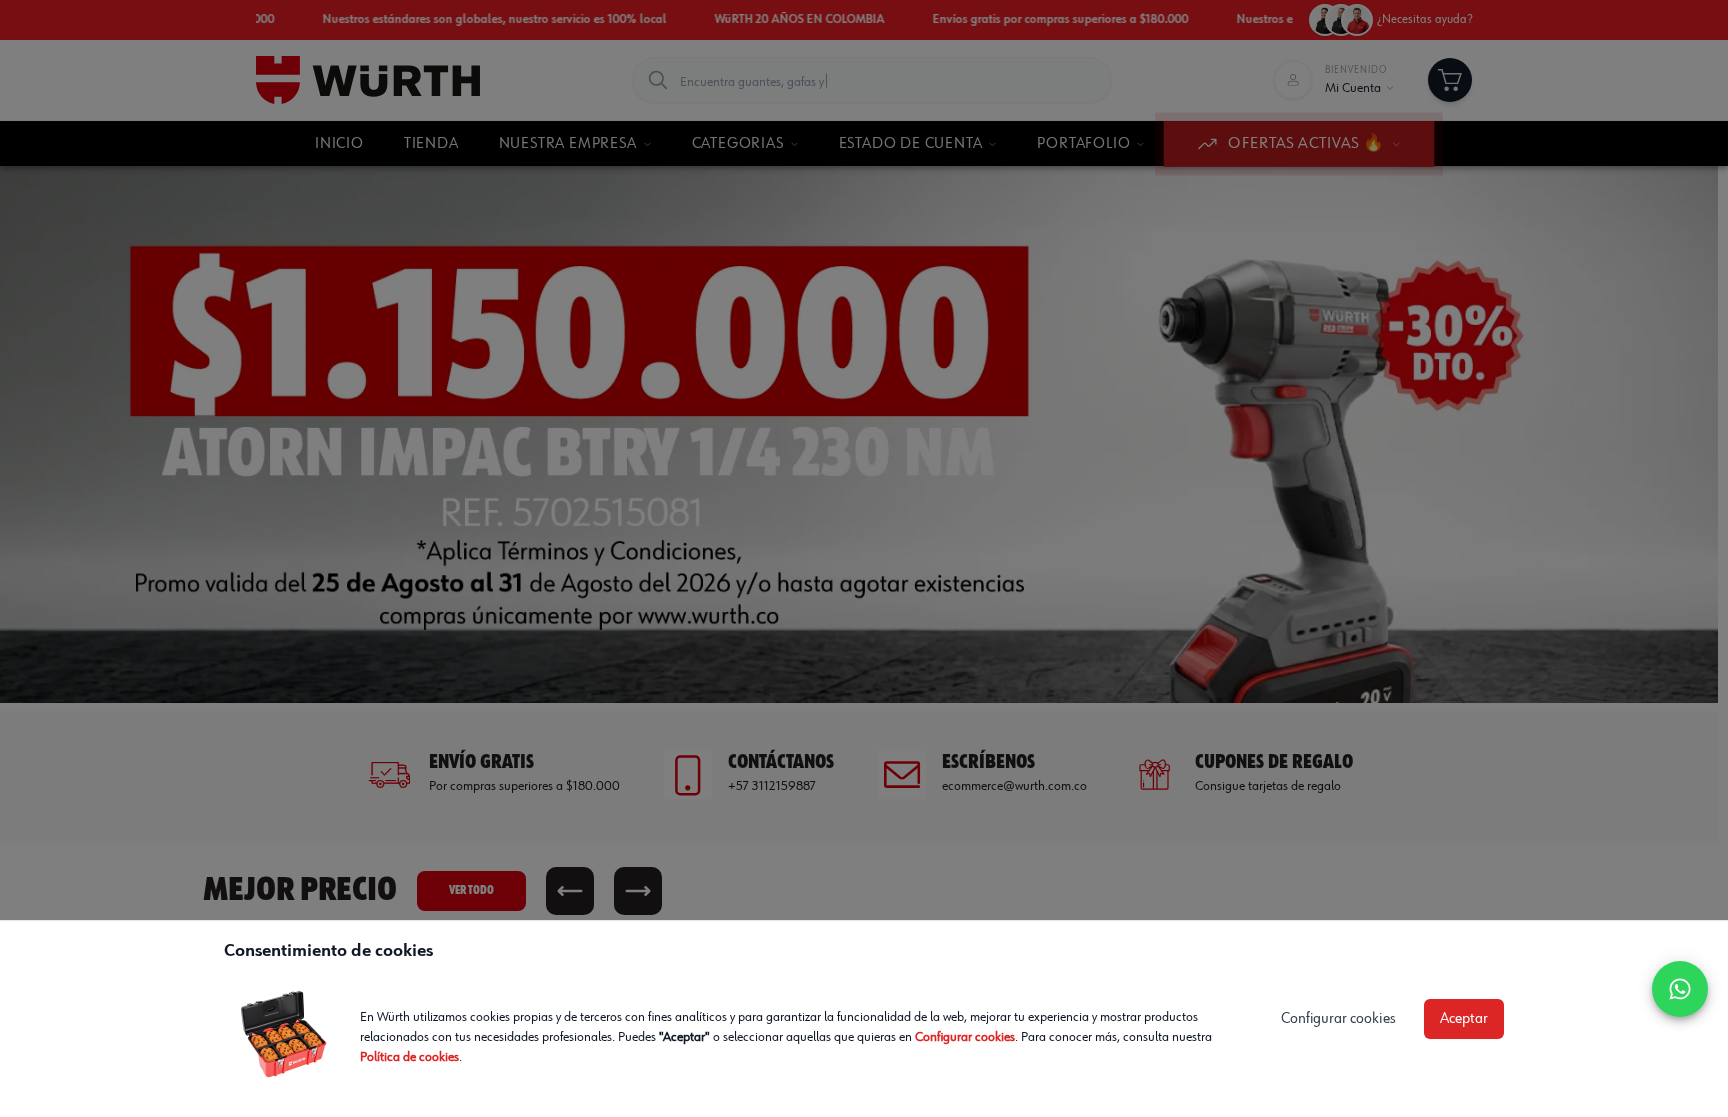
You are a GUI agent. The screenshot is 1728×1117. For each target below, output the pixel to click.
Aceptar (1464, 1019)
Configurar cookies (965, 1037)
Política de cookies (409, 1057)
